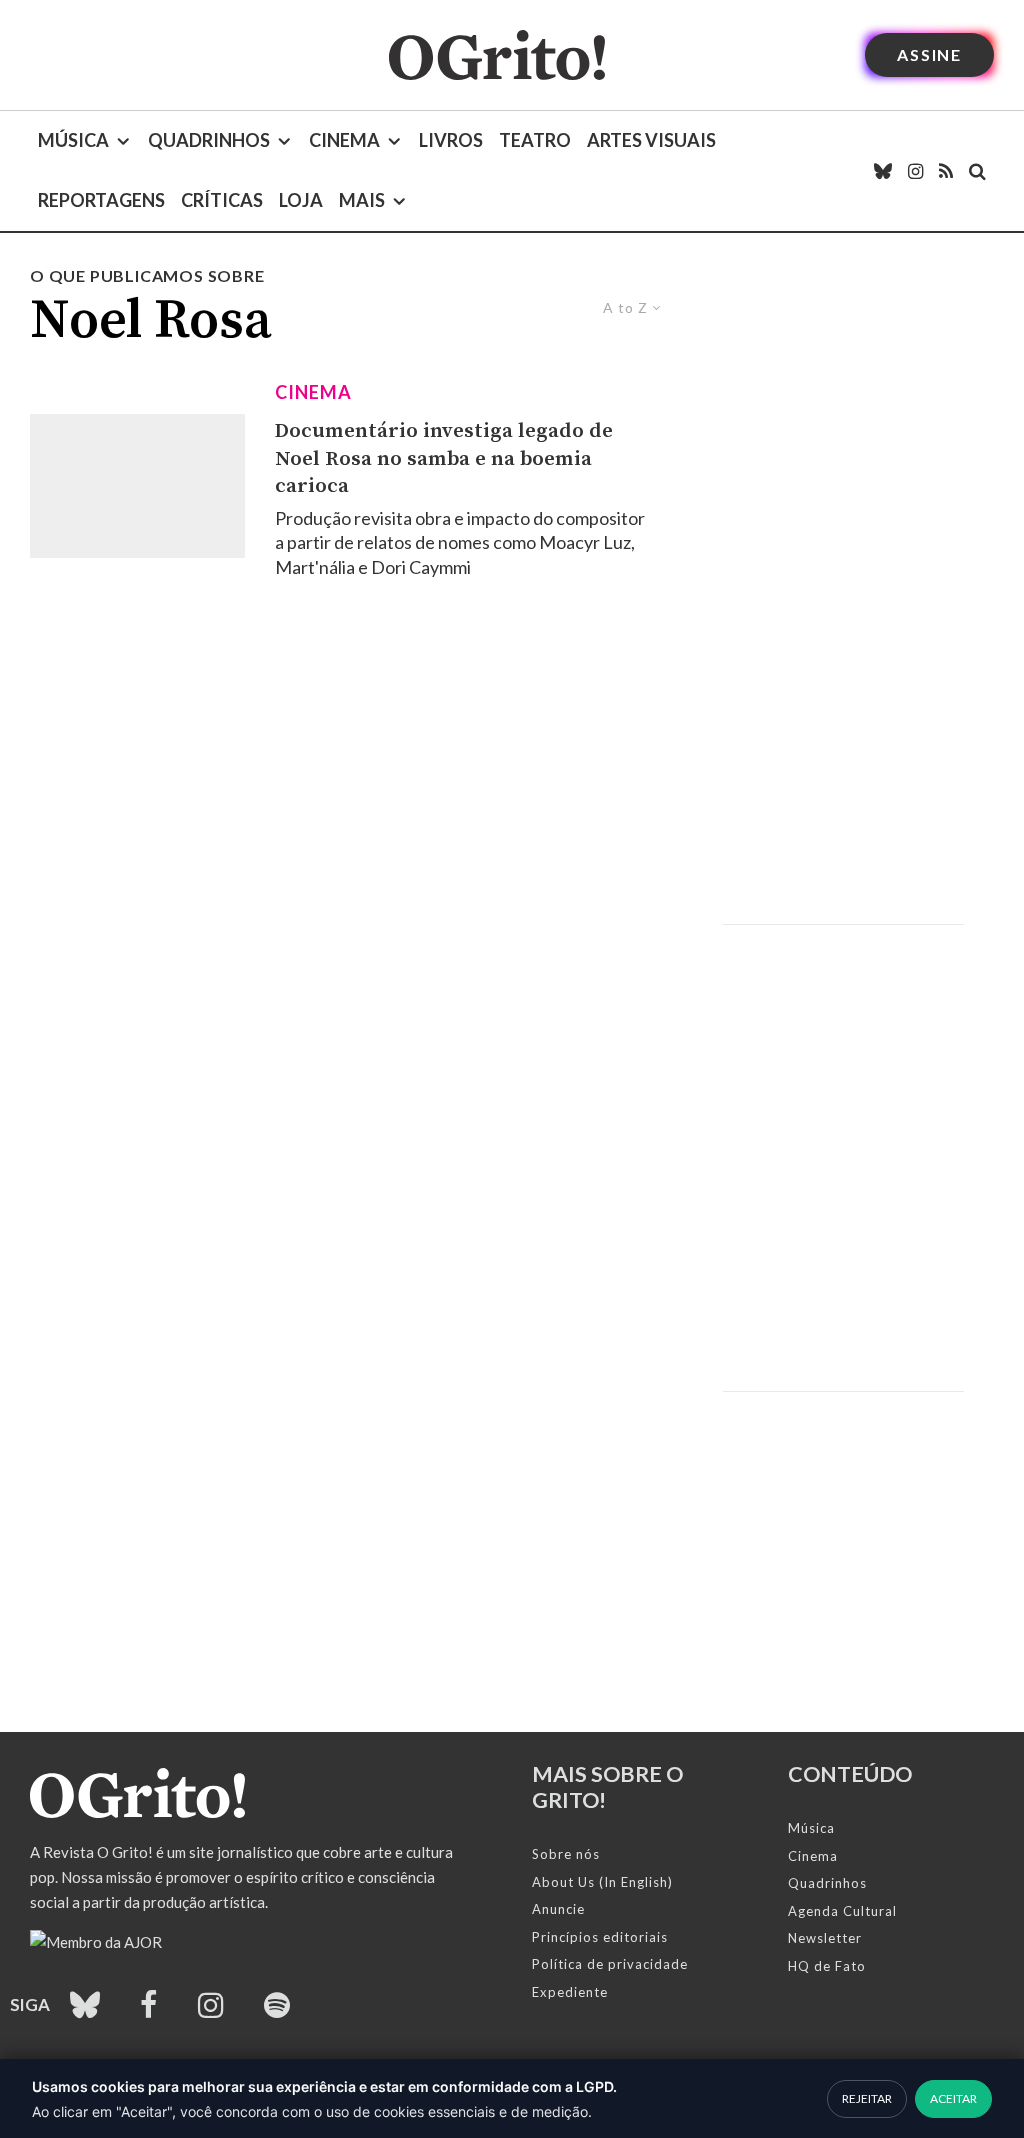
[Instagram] (915, 171)
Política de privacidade (610, 1964)
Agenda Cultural (842, 1911)
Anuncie (558, 1909)
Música (73, 140)
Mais (362, 200)
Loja (301, 200)
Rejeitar (867, 2098)
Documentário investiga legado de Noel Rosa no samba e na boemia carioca (444, 458)
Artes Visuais (651, 140)
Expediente (570, 1992)
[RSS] (946, 171)
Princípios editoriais (600, 1937)
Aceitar (953, 2098)
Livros (451, 140)
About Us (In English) (602, 1882)
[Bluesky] (883, 171)
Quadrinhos (209, 140)
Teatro (535, 140)
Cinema (344, 140)
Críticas (222, 200)
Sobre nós (566, 1854)
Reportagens (101, 200)
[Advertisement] (843, 594)
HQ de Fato (827, 1966)
